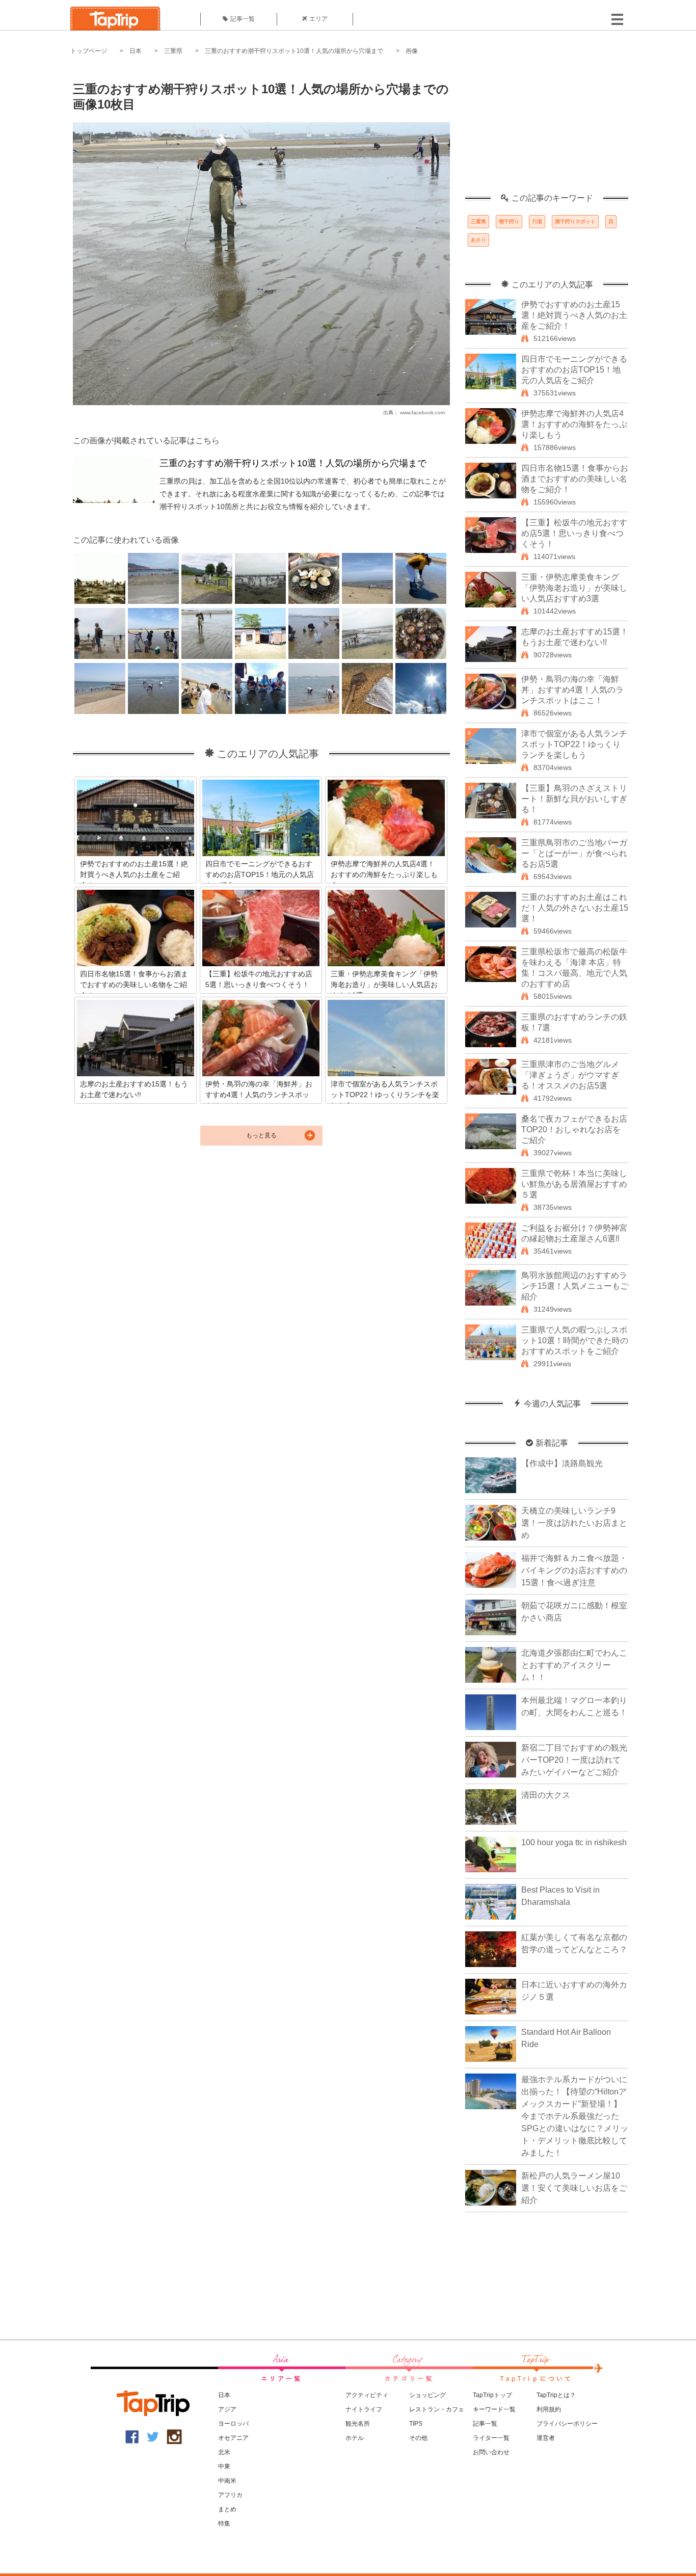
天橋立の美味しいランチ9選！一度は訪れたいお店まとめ (574, 1523)
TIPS (416, 2424)
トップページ (89, 51)
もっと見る (261, 1135)
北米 (224, 2452)
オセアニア (233, 2438)
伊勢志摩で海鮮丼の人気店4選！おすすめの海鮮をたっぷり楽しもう (574, 424)
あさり (478, 240)
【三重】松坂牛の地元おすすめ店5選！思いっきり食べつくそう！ (574, 533)
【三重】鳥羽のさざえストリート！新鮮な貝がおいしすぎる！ (574, 799)
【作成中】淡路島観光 (562, 1463)
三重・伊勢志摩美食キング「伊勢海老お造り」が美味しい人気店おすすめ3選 (574, 588)
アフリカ (230, 2495)
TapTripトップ (492, 2395)
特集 (224, 2524)
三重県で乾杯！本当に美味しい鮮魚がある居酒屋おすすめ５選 (574, 1184)
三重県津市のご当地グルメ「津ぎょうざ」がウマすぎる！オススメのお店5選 (570, 1075)
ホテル (355, 2438)
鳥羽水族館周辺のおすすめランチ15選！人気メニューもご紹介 (575, 1286)
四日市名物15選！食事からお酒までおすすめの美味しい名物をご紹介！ (575, 479)
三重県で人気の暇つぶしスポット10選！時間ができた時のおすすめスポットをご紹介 (575, 1340)
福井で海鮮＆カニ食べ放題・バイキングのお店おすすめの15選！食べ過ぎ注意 (574, 1570)
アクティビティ (367, 2395)
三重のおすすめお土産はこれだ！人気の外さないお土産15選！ (575, 908)
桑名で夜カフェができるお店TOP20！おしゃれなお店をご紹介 (574, 1130)
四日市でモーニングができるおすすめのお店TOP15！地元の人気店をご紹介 (574, 370)
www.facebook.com (422, 413)
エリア (318, 19)
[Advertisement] (547, 130)
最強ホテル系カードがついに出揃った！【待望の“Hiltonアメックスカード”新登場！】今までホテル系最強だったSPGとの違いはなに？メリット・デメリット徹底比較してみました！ (575, 2116)
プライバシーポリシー (567, 2424)
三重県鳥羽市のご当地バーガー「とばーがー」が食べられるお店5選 (574, 853)
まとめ (227, 2509)
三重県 (173, 51)
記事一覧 (243, 19)
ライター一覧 (491, 2438)
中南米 (227, 2481)
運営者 (546, 2438)
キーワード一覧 (494, 2409)
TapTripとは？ (556, 2395)
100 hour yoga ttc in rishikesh (574, 1842)
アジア (227, 2409)
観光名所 (358, 2424)
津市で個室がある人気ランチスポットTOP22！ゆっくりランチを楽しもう (574, 744)
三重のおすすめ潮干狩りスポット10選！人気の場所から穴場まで (294, 51)
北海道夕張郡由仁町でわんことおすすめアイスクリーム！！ (574, 1665)
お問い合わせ (491, 2452)
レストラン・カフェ (437, 2409)
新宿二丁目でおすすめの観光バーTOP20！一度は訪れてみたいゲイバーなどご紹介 (574, 1760)
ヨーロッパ (233, 2424)
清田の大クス (546, 1795)
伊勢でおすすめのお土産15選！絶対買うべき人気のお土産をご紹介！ (574, 315)
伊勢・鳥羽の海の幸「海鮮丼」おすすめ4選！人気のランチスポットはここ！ (572, 690)
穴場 (537, 221)
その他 (418, 2438)
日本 (136, 51)
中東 (224, 2466)
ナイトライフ (364, 2409)
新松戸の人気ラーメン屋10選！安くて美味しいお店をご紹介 (574, 2188)
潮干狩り (509, 221)
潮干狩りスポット (575, 221)
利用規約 (549, 2409)
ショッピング (427, 2395)
